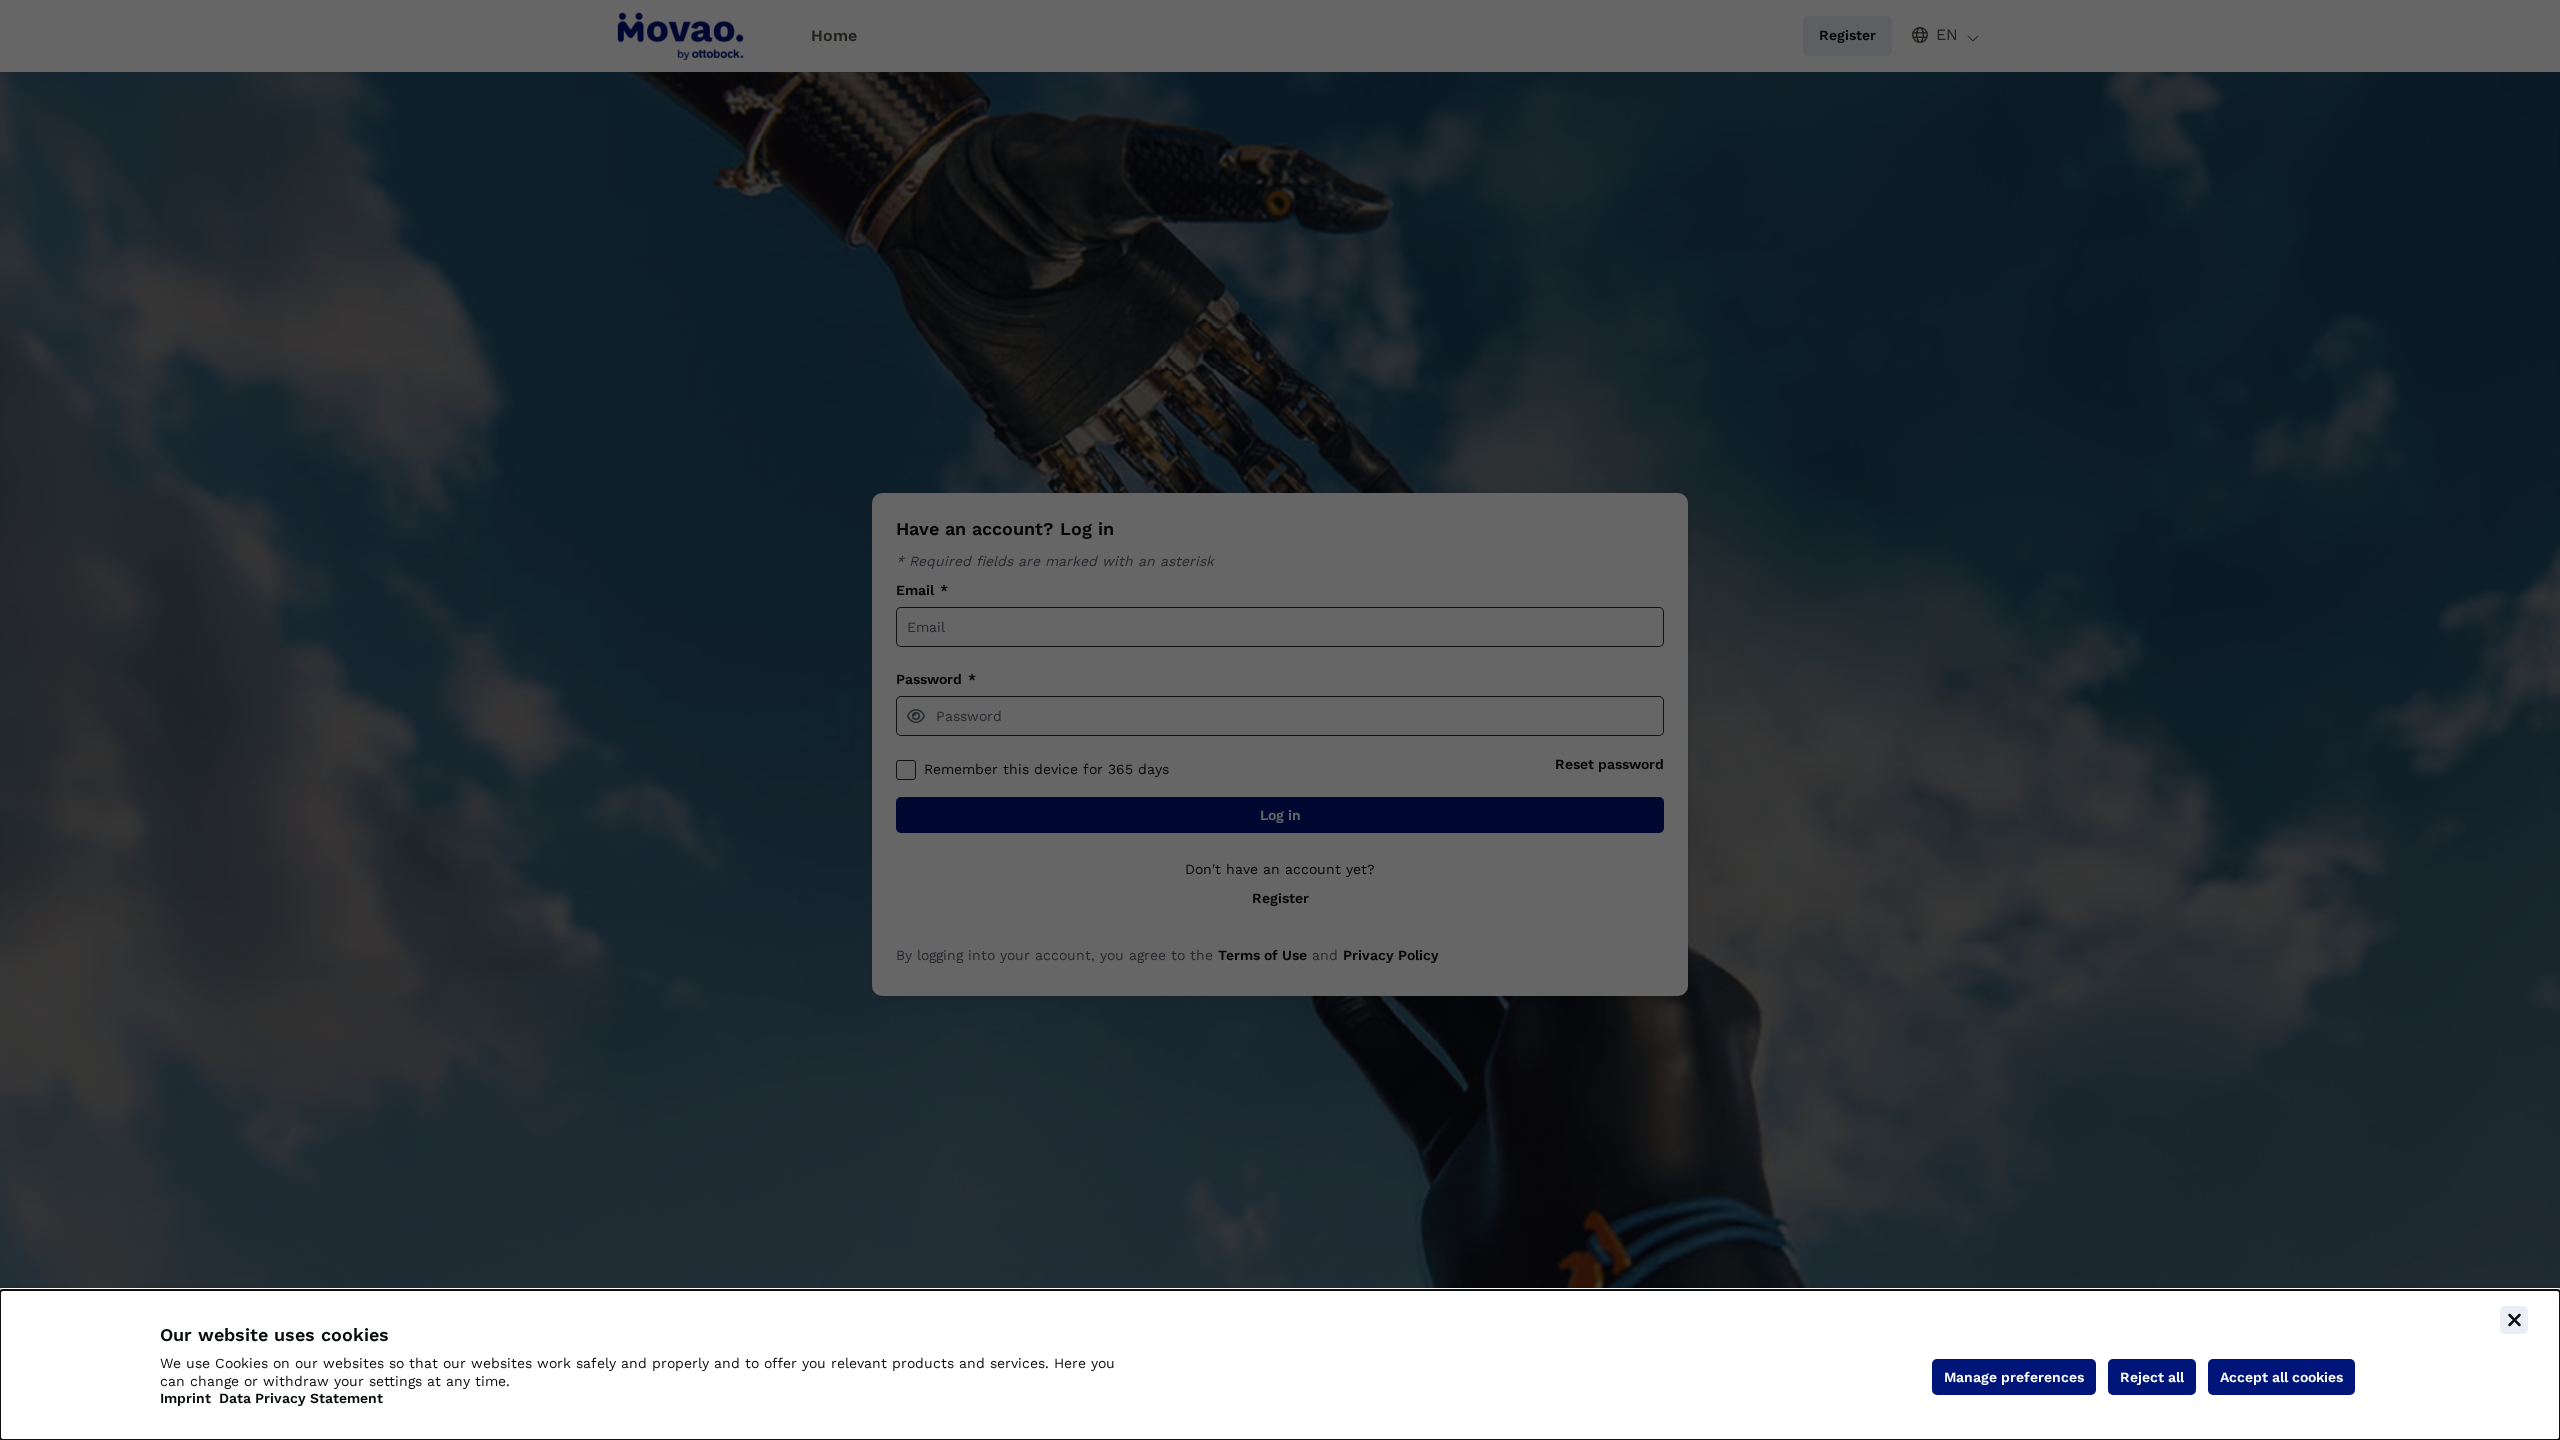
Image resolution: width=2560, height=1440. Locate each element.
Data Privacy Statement (301, 1398)
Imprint (185, 1398)
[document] (1280, 1365)
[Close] (2514, 1320)
